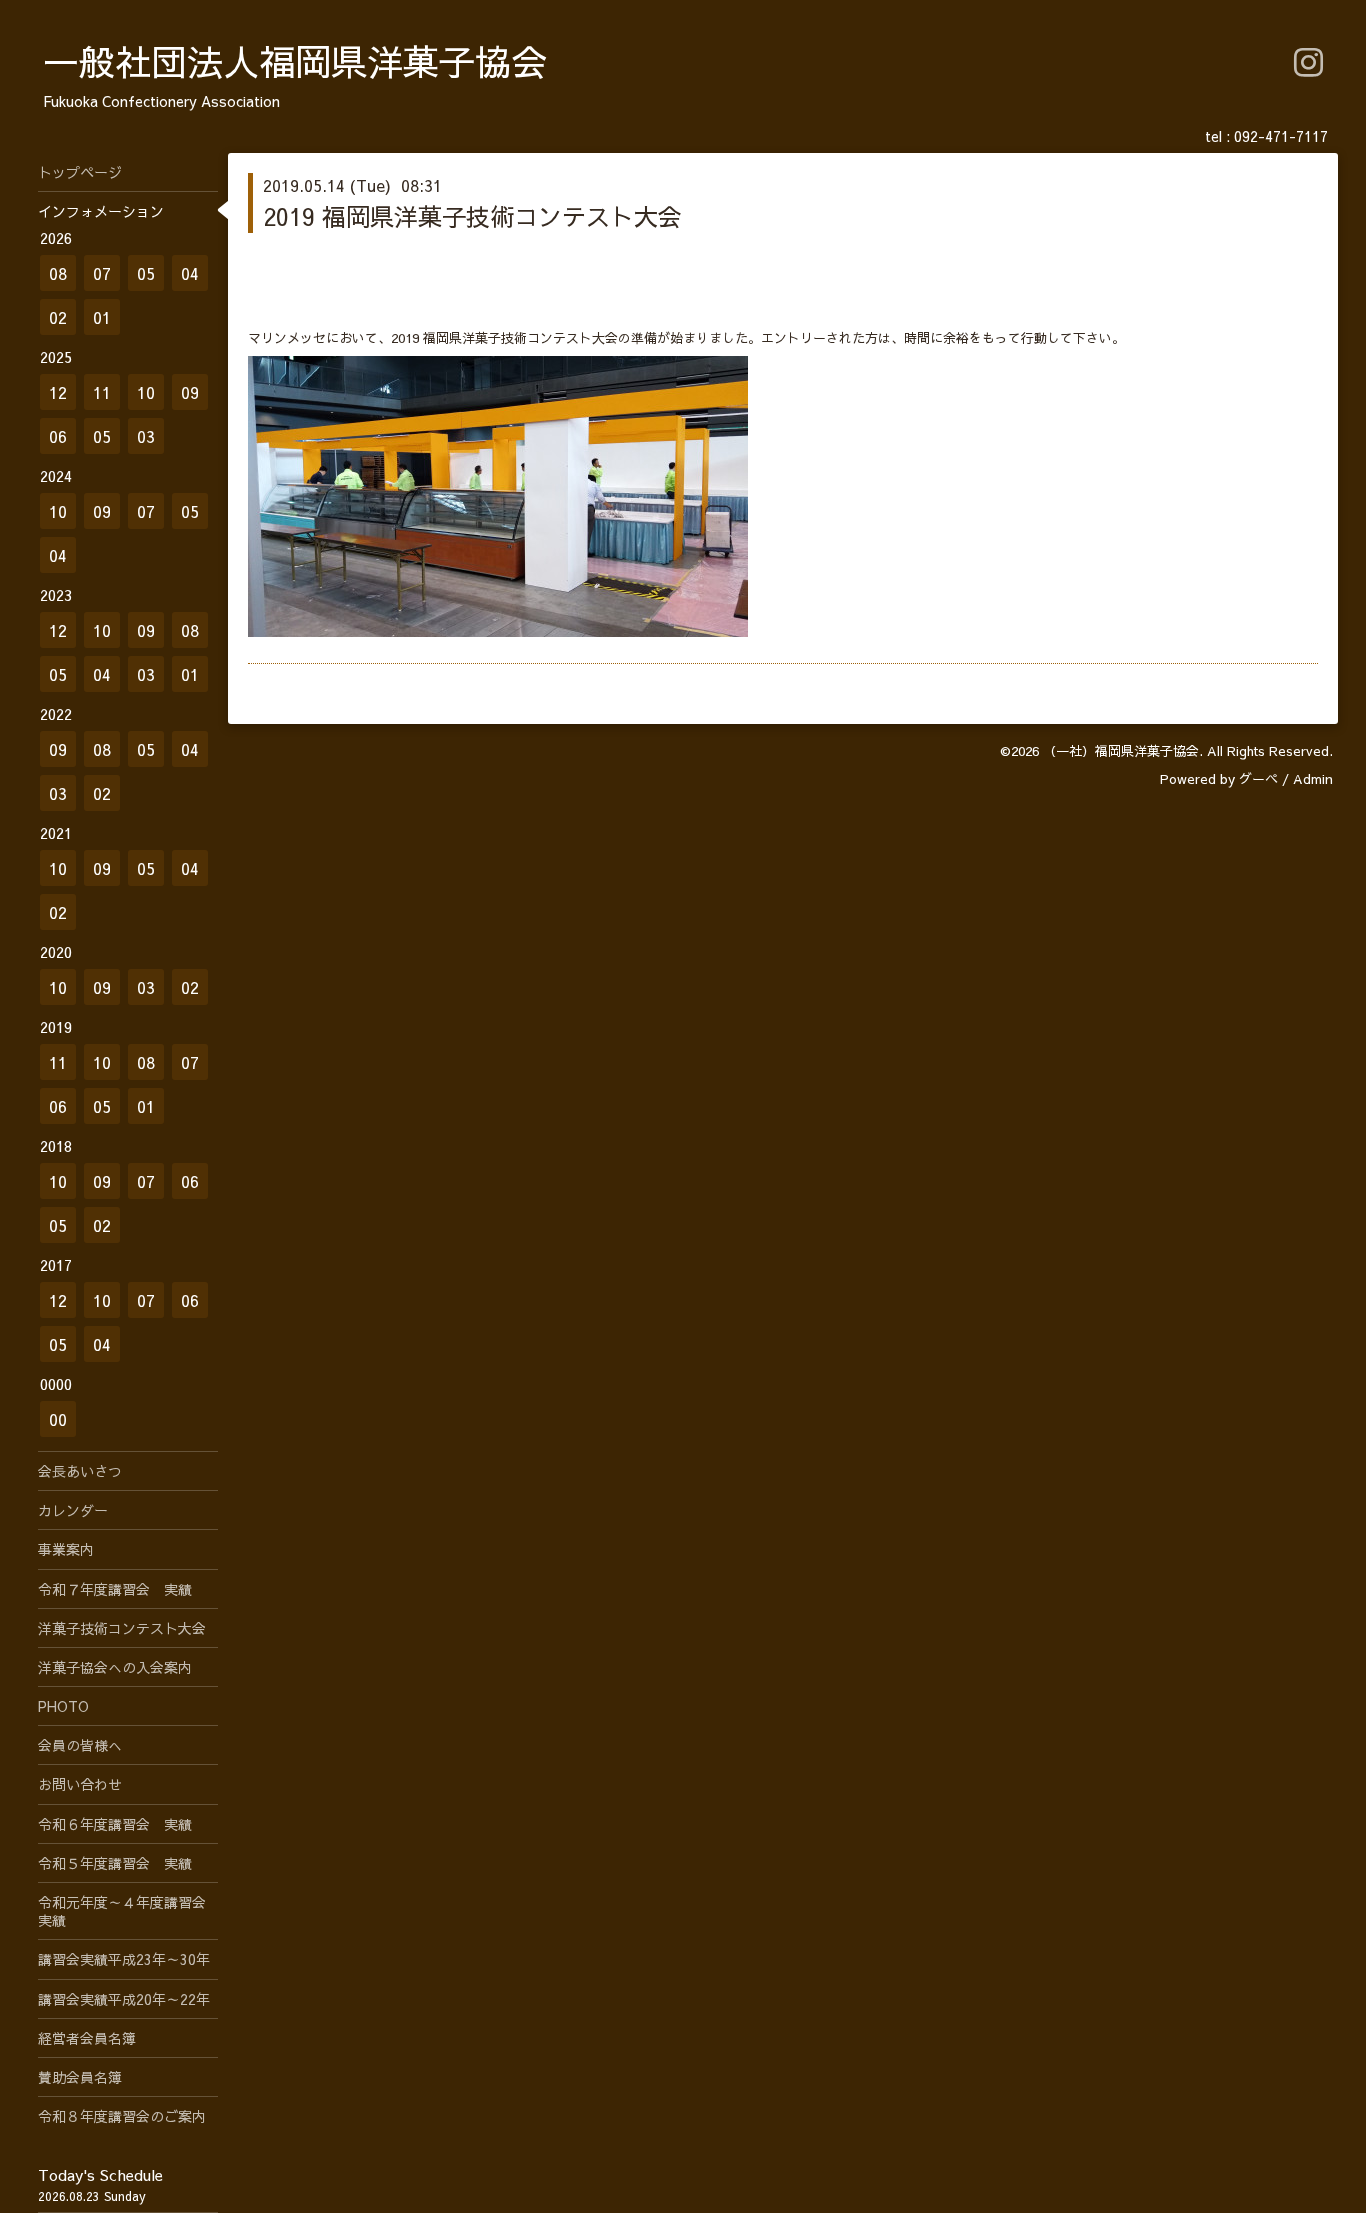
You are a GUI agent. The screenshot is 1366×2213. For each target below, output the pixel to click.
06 (58, 436)
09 (190, 392)
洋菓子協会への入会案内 (115, 1667)
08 (58, 273)
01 (102, 317)
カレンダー (73, 1510)
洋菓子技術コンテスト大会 (122, 1628)
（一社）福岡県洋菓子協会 (1121, 751)
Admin (1313, 779)
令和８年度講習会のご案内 (122, 2116)
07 (102, 273)
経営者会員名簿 (87, 2038)
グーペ (1258, 779)
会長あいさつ (80, 1471)
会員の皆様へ (80, 1745)
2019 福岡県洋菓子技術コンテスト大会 (472, 216)
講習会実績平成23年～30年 (124, 1959)
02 (58, 317)
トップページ (80, 172)
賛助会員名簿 (80, 2077)
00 (58, 1419)
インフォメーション (101, 211)
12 (58, 392)
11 (102, 392)
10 (146, 392)
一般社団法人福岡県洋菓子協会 (295, 61)
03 (146, 436)
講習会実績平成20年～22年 (124, 1999)
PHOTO (63, 1706)
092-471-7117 (1281, 136)
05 (146, 273)
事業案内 (66, 1549)
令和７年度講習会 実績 (115, 1589)
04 (190, 273)
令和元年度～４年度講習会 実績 (128, 1911)
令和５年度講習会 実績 (115, 1863)
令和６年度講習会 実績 (115, 1824)
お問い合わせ (80, 1784)
